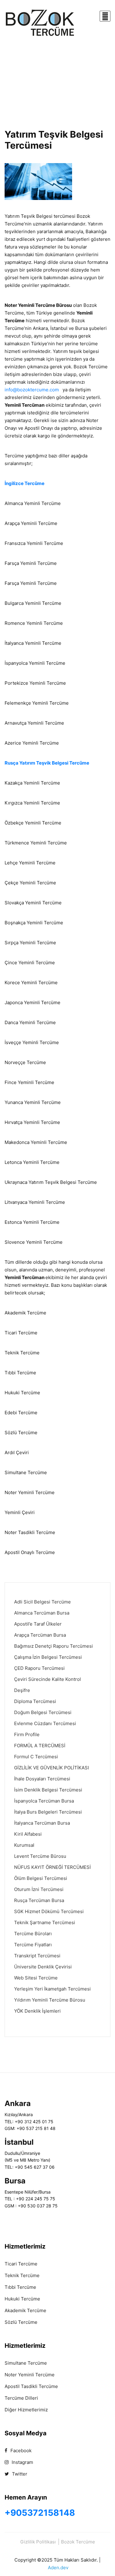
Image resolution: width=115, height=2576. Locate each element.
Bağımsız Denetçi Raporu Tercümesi (54, 1646)
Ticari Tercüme (21, 2264)
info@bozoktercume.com (32, 390)
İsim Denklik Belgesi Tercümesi (48, 1790)
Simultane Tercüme (26, 2363)
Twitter (19, 2474)
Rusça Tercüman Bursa (39, 1900)
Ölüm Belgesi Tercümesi (41, 1878)
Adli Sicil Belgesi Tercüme (42, 1602)
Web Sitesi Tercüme (36, 1978)
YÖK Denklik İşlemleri (37, 2011)
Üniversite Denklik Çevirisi (43, 1967)
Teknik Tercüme (22, 2275)
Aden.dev (58, 2568)
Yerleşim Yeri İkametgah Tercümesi (52, 1989)
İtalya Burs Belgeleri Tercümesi (48, 1812)
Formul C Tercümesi (36, 1757)
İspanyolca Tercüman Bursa (44, 1801)
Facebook (20, 2451)
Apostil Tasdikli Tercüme (31, 2386)
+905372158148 (40, 2513)
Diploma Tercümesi (35, 1701)
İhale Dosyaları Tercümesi (42, 1779)
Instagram (22, 2462)
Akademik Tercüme (25, 2310)
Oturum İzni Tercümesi (39, 1889)
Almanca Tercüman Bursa (42, 1613)
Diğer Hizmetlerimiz (26, 2410)
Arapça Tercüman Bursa (40, 1635)
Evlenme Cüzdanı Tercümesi (45, 1723)
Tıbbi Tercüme (20, 2287)
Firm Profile (27, 1734)
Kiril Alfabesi (28, 1834)
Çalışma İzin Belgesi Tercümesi (48, 1657)
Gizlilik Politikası (38, 2542)
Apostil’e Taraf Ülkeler (38, 1624)
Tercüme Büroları (33, 1934)
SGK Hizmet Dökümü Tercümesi (49, 1911)
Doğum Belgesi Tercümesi (43, 1712)
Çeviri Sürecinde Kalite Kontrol (48, 1679)
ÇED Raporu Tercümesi (39, 1668)
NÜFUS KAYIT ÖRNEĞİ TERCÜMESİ (52, 1867)
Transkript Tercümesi (37, 1956)
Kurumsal (24, 1845)
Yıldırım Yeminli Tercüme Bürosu (50, 2000)
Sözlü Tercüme (21, 2322)
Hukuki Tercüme (22, 2299)
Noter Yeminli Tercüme (30, 2375)
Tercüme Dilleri (21, 2398)
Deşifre (22, 1690)
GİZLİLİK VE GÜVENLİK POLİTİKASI (52, 1768)
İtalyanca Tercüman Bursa (42, 1823)
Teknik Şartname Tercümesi (45, 1922)
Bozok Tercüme (78, 2542)
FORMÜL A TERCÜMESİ (40, 1746)
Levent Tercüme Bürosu (40, 1856)
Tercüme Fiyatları (33, 1945)
